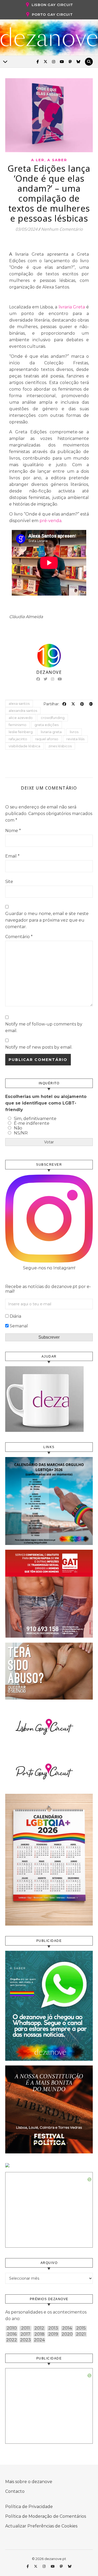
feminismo (18, 725)
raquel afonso (47, 739)
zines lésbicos (60, 746)
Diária (15, 1316)
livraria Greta (72, 307)
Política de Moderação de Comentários (46, 2516)
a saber (57, 160)
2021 (81, 2334)
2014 (67, 2328)
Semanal (19, 1326)
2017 (25, 2334)
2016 (12, 2334)
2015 (81, 2328)
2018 (39, 2334)
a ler (38, 160)
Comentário (19, 937)
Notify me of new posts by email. (39, 1047)
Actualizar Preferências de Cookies (41, 2526)
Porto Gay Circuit (52, 14)
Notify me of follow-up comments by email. (44, 1027)
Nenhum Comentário (62, 229)
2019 (53, 2334)
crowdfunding (53, 718)
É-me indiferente (32, 1123)
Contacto (15, 2491)
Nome (13, 831)
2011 (25, 2328)
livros (74, 732)
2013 (53, 2328)
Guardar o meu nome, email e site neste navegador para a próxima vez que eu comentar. (47, 920)
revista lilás (75, 739)
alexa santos (19, 703)
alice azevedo (21, 718)
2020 (67, 2334)
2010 (12, 2328)
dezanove (49, 672)
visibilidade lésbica (24, 746)
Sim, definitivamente (35, 1119)
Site (9, 882)
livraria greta (51, 732)
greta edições (47, 725)
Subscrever (49, 1337)
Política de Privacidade (29, 2507)
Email (12, 856)
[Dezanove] (49, 37)
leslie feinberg (21, 732)
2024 (39, 2340)
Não (18, 1128)
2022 (12, 2340)
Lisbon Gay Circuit (52, 5)
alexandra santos (23, 711)
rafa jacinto (18, 739)
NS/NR (21, 1133)
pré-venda (50, 521)
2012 (39, 2328)
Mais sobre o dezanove (29, 2482)
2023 (25, 2340)
